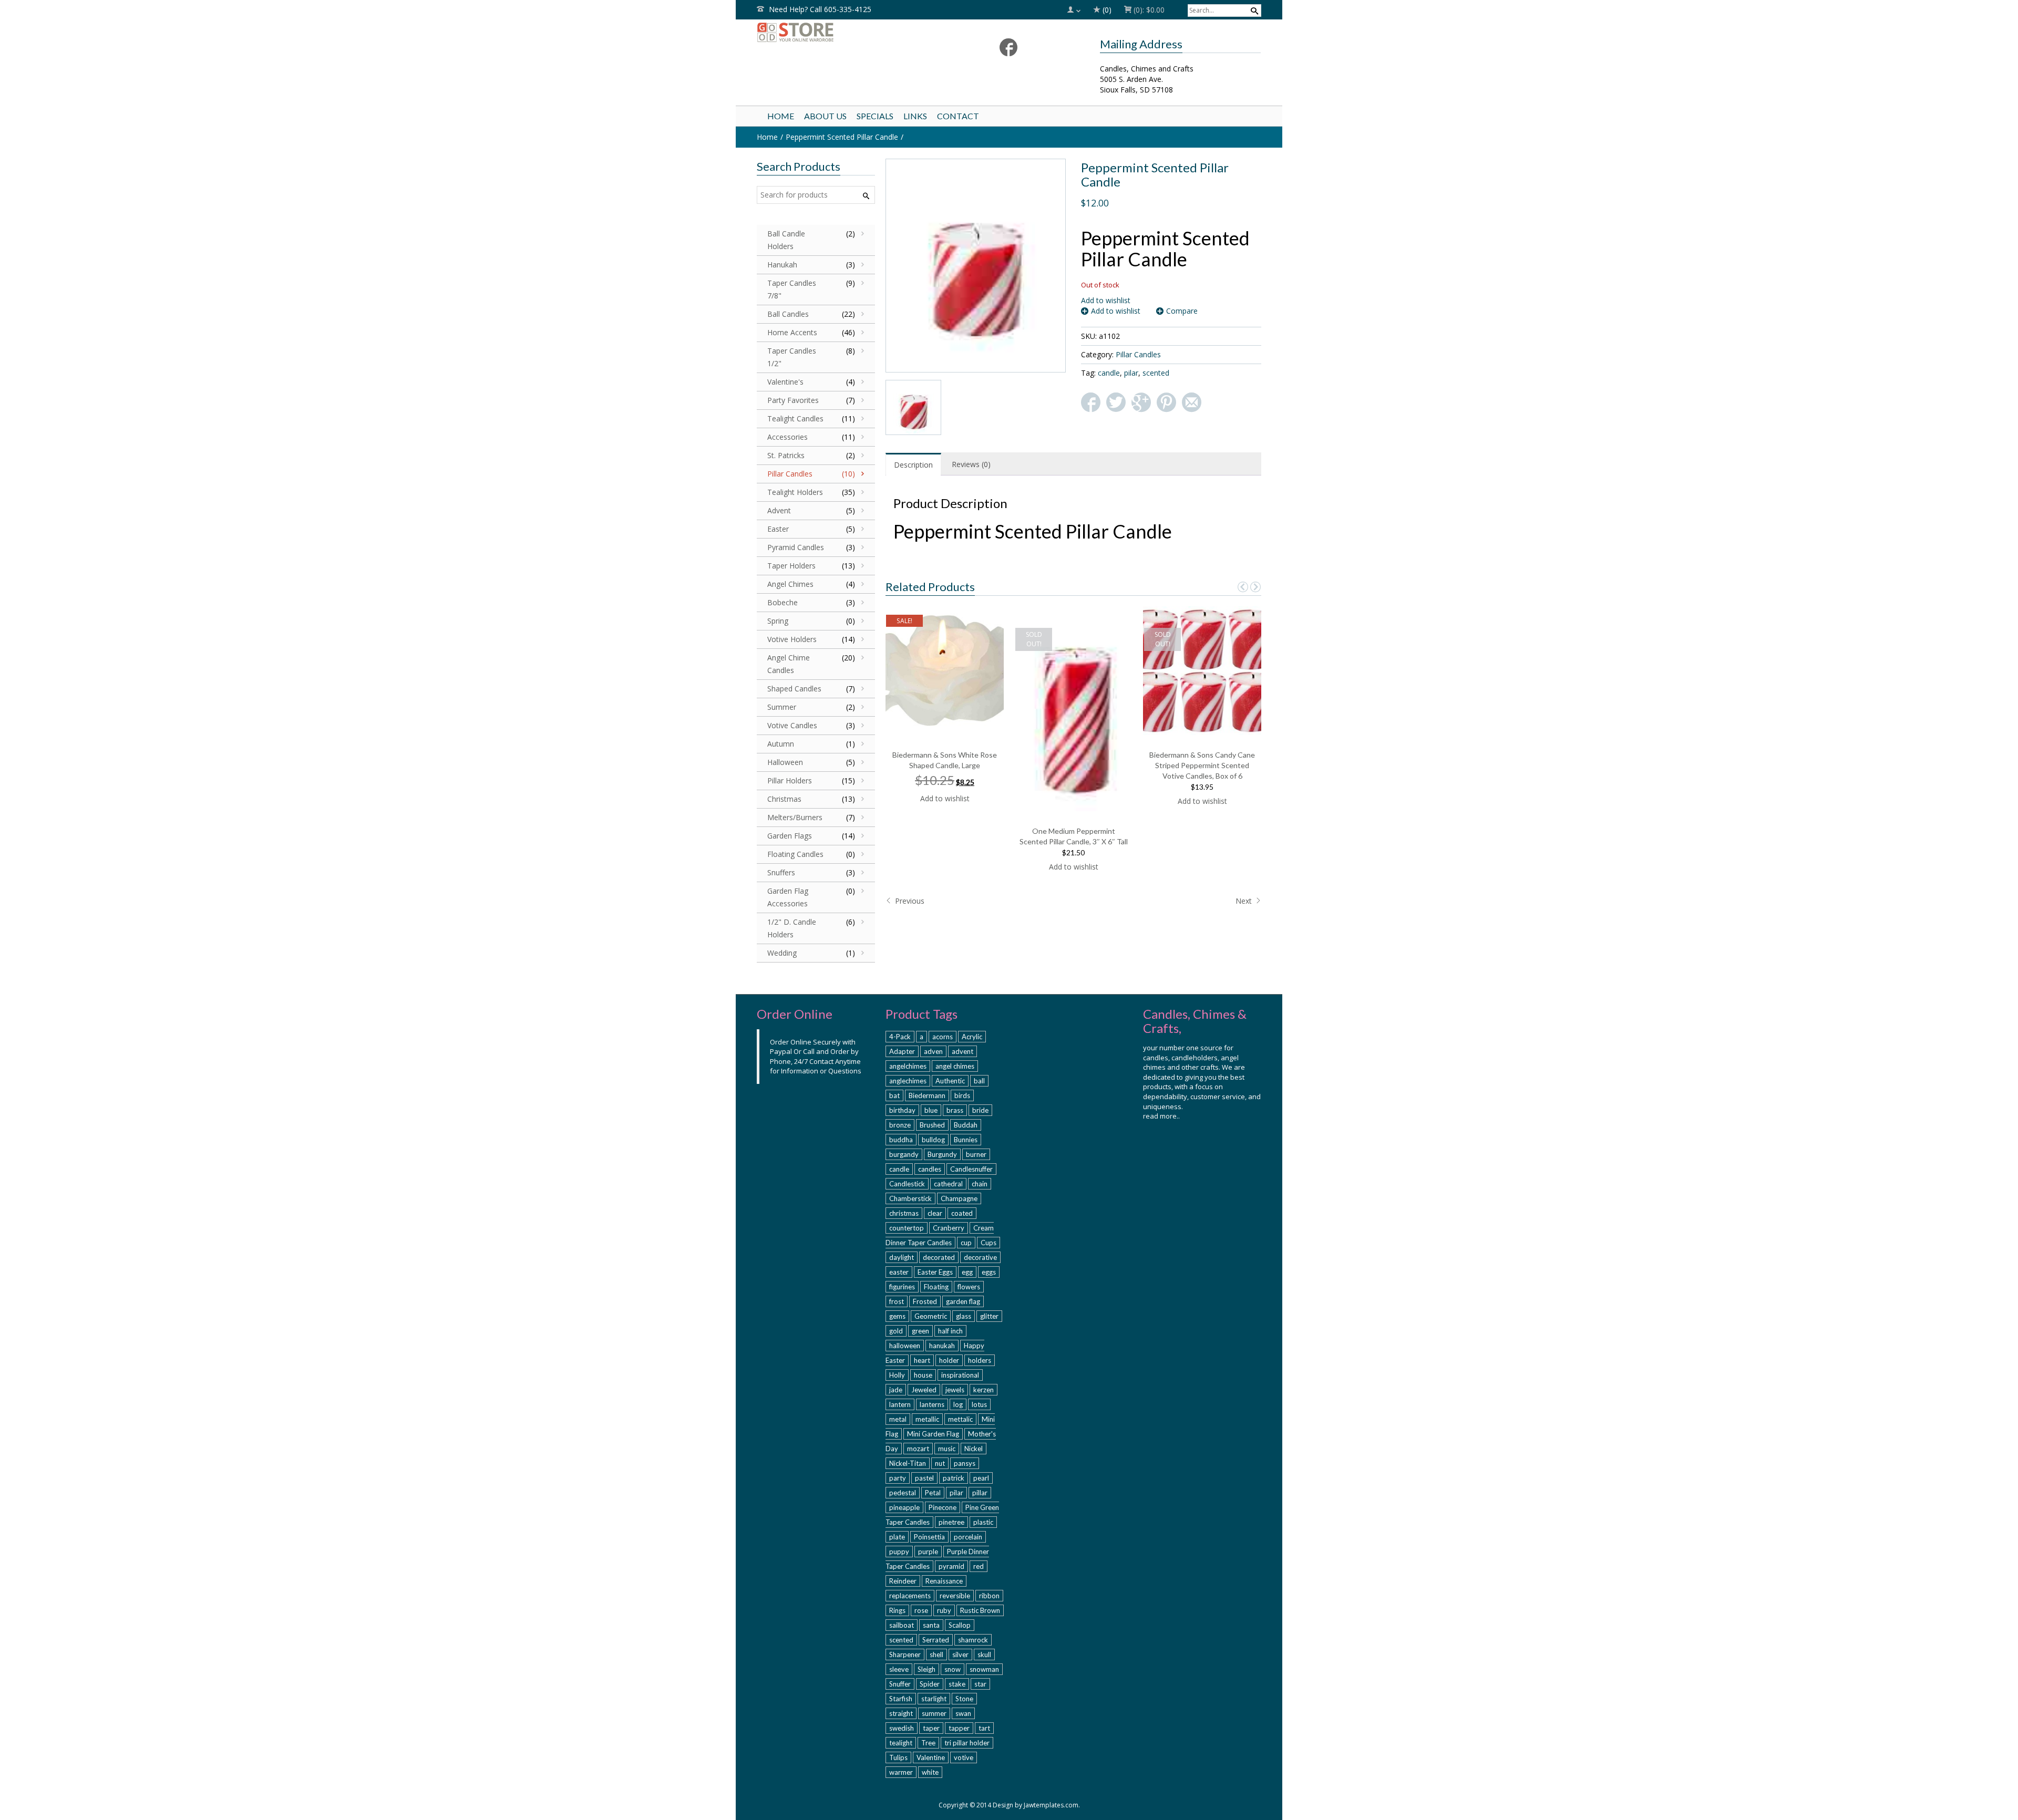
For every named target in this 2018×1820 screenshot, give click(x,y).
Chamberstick (910, 1198)
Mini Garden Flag (933, 1434)
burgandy (904, 1154)
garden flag (963, 1301)
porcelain (968, 1537)
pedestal (903, 1493)
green (920, 1331)
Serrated (936, 1640)
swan (963, 1713)
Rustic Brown (980, 1610)
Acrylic (972, 1037)
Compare (1182, 311)
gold (896, 1331)
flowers (969, 1287)
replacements (910, 1596)
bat (894, 1095)
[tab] (913, 464)
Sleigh (926, 1669)
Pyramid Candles (796, 547)
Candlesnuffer (971, 1169)
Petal (933, 1493)
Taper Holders (791, 566)
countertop (907, 1228)
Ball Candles (788, 314)
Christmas (784, 799)
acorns (943, 1037)
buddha (901, 1140)
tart (984, 1728)
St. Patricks (786, 455)
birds (962, 1095)
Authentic (950, 1081)
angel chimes (955, 1066)
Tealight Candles (795, 418)
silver (960, 1654)
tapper (959, 1728)
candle (1109, 373)
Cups (989, 1243)
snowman (984, 1669)
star (980, 1684)
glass (964, 1316)
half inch (950, 1331)
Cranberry (949, 1228)
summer (934, 1713)
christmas (904, 1213)
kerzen (984, 1390)
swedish (902, 1728)
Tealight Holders (795, 492)
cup (966, 1243)
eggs (989, 1272)
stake (957, 1684)
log (958, 1404)
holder (949, 1360)
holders (980, 1360)
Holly (897, 1375)
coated (962, 1213)
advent (962, 1051)
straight (901, 1713)
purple (928, 1552)
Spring (778, 621)
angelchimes (908, 1066)
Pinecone (943, 1507)
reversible (955, 1596)
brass (955, 1110)
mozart (918, 1449)
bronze (900, 1125)
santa (931, 1625)
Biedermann (927, 1095)
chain (980, 1184)
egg (967, 1272)
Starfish (901, 1699)
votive (964, 1757)
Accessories (787, 437)
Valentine (931, 1757)
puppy (899, 1552)
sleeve (899, 1669)
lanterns (932, 1404)
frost (897, 1301)
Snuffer (900, 1684)
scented (1156, 373)
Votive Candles (792, 725)
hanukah (942, 1346)
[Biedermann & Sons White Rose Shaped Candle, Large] (946, 670)
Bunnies (966, 1140)
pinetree (951, 1522)
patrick (954, 1478)
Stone (964, 1699)
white (930, 1772)
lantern (900, 1404)
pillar (980, 1493)
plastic (983, 1522)
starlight (934, 1699)
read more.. (1161, 1116)
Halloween (785, 762)
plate (897, 1537)
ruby (944, 1610)
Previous (909, 901)
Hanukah (782, 265)
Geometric (931, 1316)
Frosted (925, 1301)
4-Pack (900, 1037)
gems (897, 1316)
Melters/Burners (795, 817)
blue (931, 1110)
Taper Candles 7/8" (792, 289)
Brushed (932, 1125)
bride (980, 1110)
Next (1245, 901)
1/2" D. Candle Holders (792, 928)
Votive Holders (792, 639)
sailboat (902, 1625)
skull (984, 1654)
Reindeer (903, 1581)
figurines (902, 1287)
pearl (981, 1478)
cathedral (948, 1184)
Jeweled (924, 1390)
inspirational (960, 1375)
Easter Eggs (935, 1272)
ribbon (989, 1596)
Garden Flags (790, 836)
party (898, 1478)
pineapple (904, 1507)
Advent (779, 510)
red (979, 1566)
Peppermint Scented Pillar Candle (842, 137)
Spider (930, 1684)
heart (922, 1360)
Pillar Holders (790, 780)
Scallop (960, 1625)
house (923, 1375)
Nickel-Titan (908, 1463)
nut (940, 1463)
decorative (980, 1257)
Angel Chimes (790, 584)
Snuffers (781, 872)
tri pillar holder (967, 1743)
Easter (778, 529)
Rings (897, 1610)
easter (899, 1272)
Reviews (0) (971, 464)
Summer (782, 707)
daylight (902, 1257)
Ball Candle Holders (786, 240)
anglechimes (908, 1081)
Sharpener (905, 1654)
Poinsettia (929, 1537)
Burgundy (942, 1154)
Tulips (898, 1757)
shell (936, 1654)
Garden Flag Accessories (788, 897)
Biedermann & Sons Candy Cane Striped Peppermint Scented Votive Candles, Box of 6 (1202, 765)
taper (931, 1728)
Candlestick (907, 1184)
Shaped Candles (794, 689)
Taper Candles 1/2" (792, 357)
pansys (965, 1463)
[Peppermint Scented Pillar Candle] (976, 265)
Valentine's (785, 382)
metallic (927, 1419)
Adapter (902, 1051)
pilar (1131, 373)
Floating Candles (795, 854)
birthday (902, 1110)
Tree (928, 1743)
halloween (905, 1346)
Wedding (782, 953)
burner (976, 1154)
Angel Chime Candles (789, 664)
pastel (924, 1478)
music (947, 1449)
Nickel (974, 1449)
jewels (955, 1390)
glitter (989, 1316)
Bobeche (783, 602)
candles (930, 1169)
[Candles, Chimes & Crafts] (837, 32)
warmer (901, 1772)
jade (896, 1390)
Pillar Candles (1138, 354)
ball (979, 1081)
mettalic (960, 1419)
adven (933, 1051)
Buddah (966, 1125)
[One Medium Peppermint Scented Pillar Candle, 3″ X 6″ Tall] (1074, 708)
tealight (901, 1743)
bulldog (933, 1140)
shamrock (973, 1640)
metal (898, 1419)
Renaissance (944, 1581)
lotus (979, 1404)
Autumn (781, 744)
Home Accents (792, 332)
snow (953, 1669)
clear (935, 1213)
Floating (936, 1287)
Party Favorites (793, 400)
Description (913, 465)
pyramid (951, 1566)
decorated (939, 1257)
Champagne (959, 1198)
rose (921, 1610)
